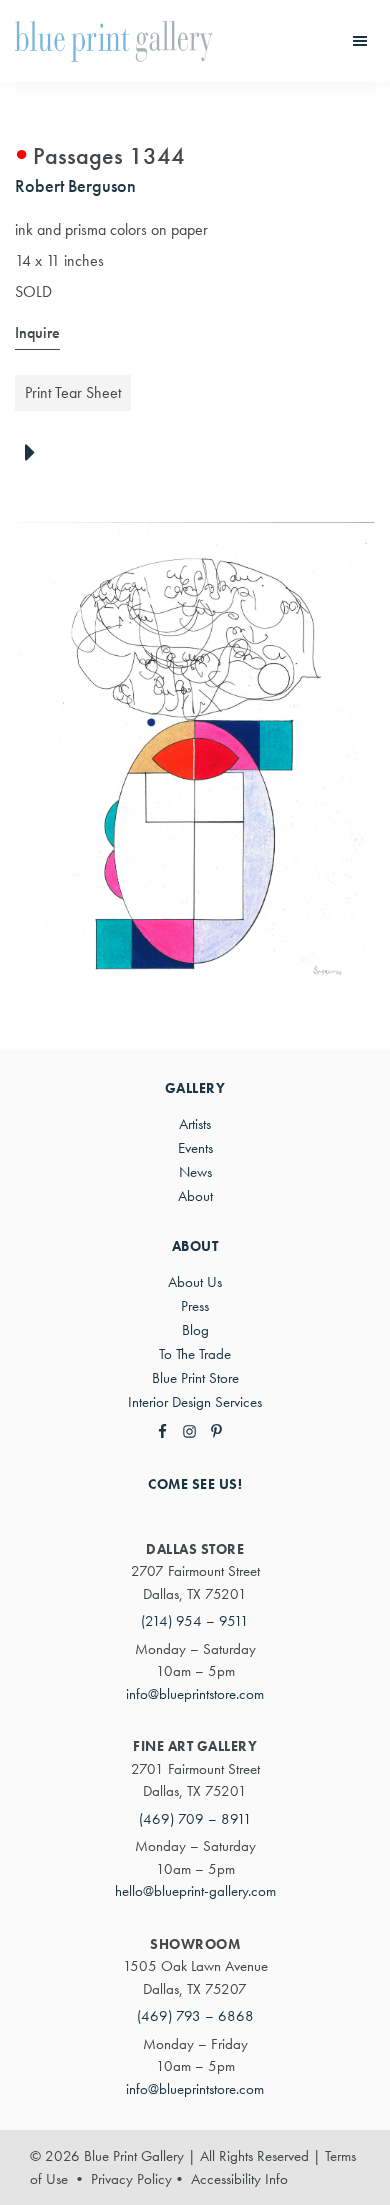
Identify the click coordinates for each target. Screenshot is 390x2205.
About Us (195, 1282)
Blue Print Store (195, 1378)
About (195, 1196)
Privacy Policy (131, 2179)
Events (195, 1148)
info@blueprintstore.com (195, 1694)
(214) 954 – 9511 (195, 1621)
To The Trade (195, 1354)
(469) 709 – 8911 (195, 1819)
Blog (195, 1330)
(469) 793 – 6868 (195, 2016)
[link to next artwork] (35, 454)
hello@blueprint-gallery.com (195, 1891)
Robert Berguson (75, 185)
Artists (195, 1124)
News (195, 1172)
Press (195, 1306)
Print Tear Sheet (73, 392)
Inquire (37, 332)
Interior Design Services (195, 1402)
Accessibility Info (239, 2179)
